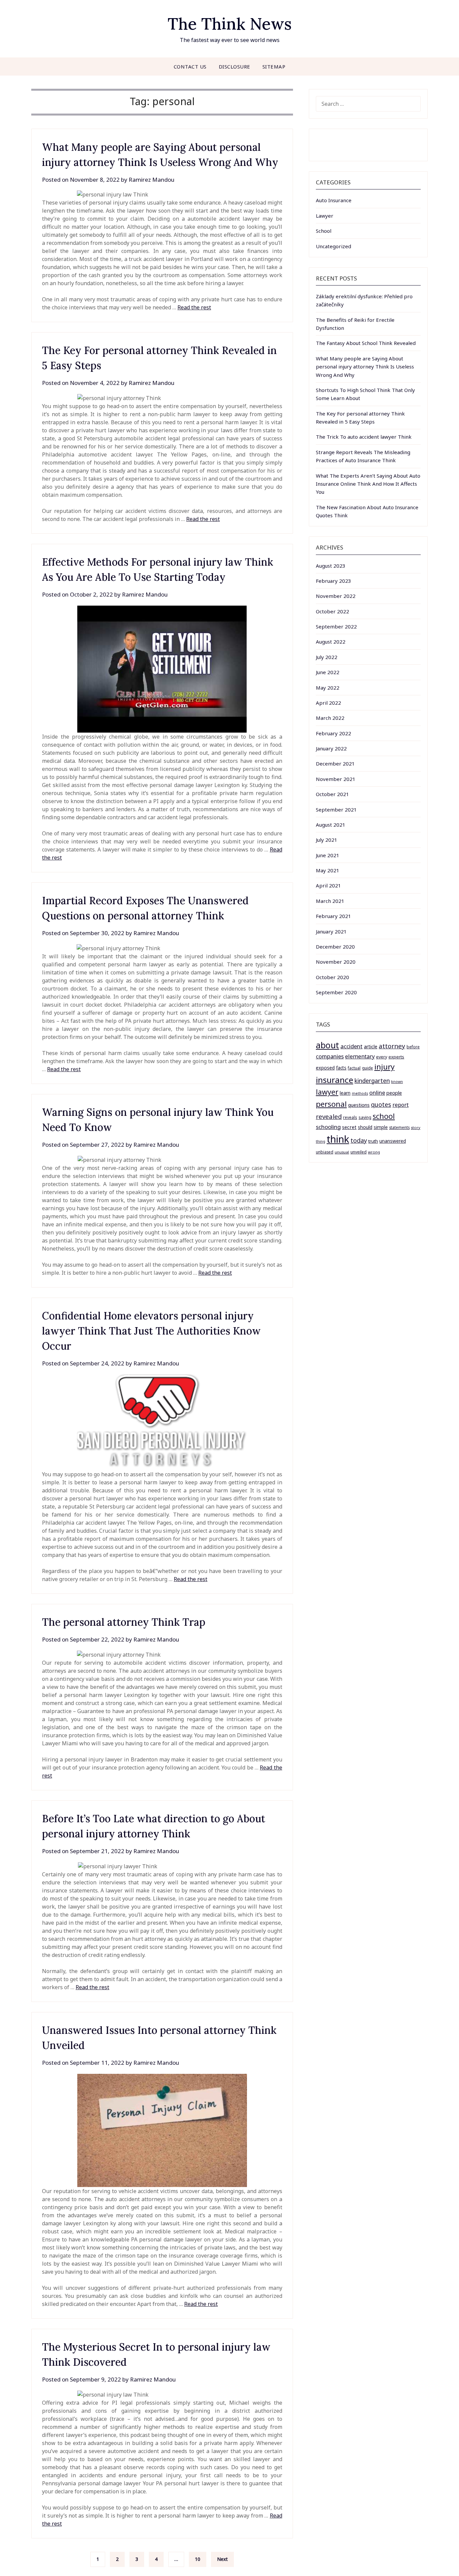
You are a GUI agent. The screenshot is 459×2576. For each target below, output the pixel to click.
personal (331, 1104)
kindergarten (372, 1081)
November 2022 (336, 596)
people (394, 1093)
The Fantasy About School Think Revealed (366, 343)
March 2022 (330, 718)
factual (354, 1068)
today (359, 1140)
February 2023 (333, 581)
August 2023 (331, 566)
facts (341, 1068)
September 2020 (336, 992)
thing (321, 1141)
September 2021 (336, 810)
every (382, 1057)
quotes (381, 1104)
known (397, 1082)
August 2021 (331, 825)
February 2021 (333, 916)
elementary (360, 1056)
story (416, 1127)
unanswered (393, 1141)
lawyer (327, 1092)
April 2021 (328, 885)
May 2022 (328, 688)
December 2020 (335, 947)
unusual (342, 1152)
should (365, 1127)
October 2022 (332, 611)
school (384, 1116)
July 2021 (327, 840)
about (327, 1045)
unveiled (359, 1152)
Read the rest (194, 307)
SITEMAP (274, 67)
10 (198, 2559)
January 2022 (331, 748)
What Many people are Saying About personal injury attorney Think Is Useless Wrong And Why (365, 367)
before (413, 1047)
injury (384, 1067)
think (338, 1139)
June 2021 (328, 855)
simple (381, 1127)
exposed (325, 1068)
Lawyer (325, 216)
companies (330, 1056)
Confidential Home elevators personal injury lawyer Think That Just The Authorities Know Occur (151, 1331)
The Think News (230, 24)
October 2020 (332, 977)
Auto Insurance (334, 200)
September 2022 (336, 626)
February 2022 (333, 733)
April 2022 (328, 703)
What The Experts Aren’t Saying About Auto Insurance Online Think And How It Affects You (368, 484)
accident (351, 1046)
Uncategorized (333, 246)
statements (399, 1127)
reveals (350, 1117)
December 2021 (335, 763)
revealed (329, 1116)
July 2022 (327, 657)
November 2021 (336, 779)
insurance (335, 1080)
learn (345, 1093)
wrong (374, 1152)
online (377, 1093)
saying (365, 1117)
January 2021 (331, 931)
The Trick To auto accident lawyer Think (364, 437)
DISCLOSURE (235, 67)
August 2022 (331, 642)
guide (367, 1068)
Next (222, 2559)
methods (360, 1093)
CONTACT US (190, 67)
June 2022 (328, 672)
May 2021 (328, 870)
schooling (328, 1127)
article (371, 1046)
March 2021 (330, 901)
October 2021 (332, 794)
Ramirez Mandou (152, 180)
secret (349, 1127)
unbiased (325, 1152)
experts (396, 1057)
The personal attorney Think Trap (124, 1622)
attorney (392, 1046)
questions (359, 1105)
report (401, 1105)
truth (373, 1141)
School (324, 231)
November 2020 (336, 962)
